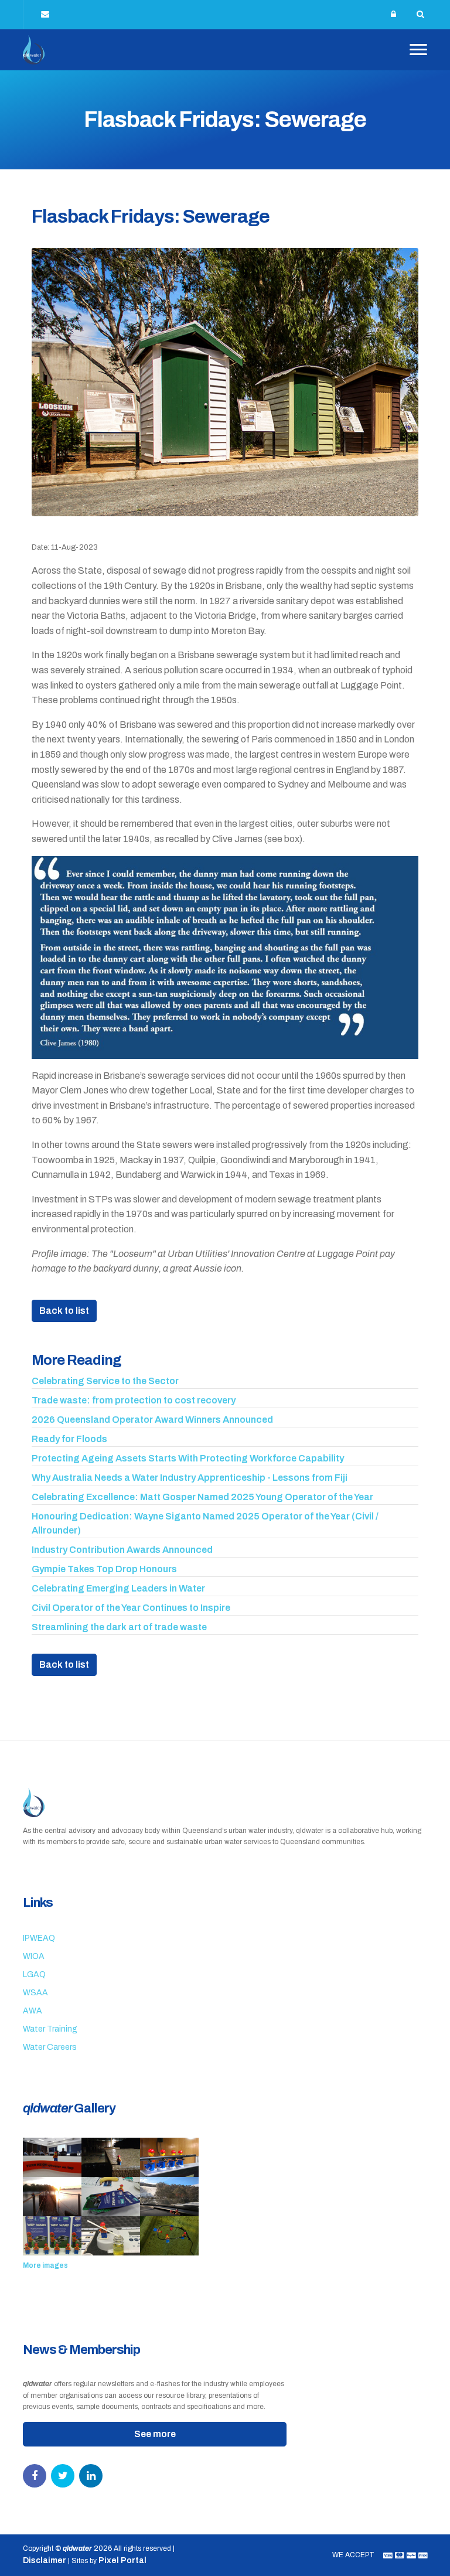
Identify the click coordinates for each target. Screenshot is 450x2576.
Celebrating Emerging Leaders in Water (118, 1588)
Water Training (50, 2029)
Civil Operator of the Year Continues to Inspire (131, 1608)
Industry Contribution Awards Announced (122, 1550)
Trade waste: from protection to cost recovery (134, 1400)
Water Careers (50, 2047)
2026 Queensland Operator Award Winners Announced (152, 1420)
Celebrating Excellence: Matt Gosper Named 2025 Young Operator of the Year (202, 1497)
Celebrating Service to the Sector (105, 1381)
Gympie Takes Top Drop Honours (104, 1569)
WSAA (35, 1993)
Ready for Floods (69, 1439)
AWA (33, 2011)
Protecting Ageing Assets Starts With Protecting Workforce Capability (188, 1458)
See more (155, 2434)
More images (45, 2265)
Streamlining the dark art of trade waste (119, 1627)
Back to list (64, 1311)
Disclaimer (45, 2560)
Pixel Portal (122, 2560)
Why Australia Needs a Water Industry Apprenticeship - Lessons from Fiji (190, 1478)
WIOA (34, 1956)
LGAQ (34, 1974)
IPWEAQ (39, 1938)
